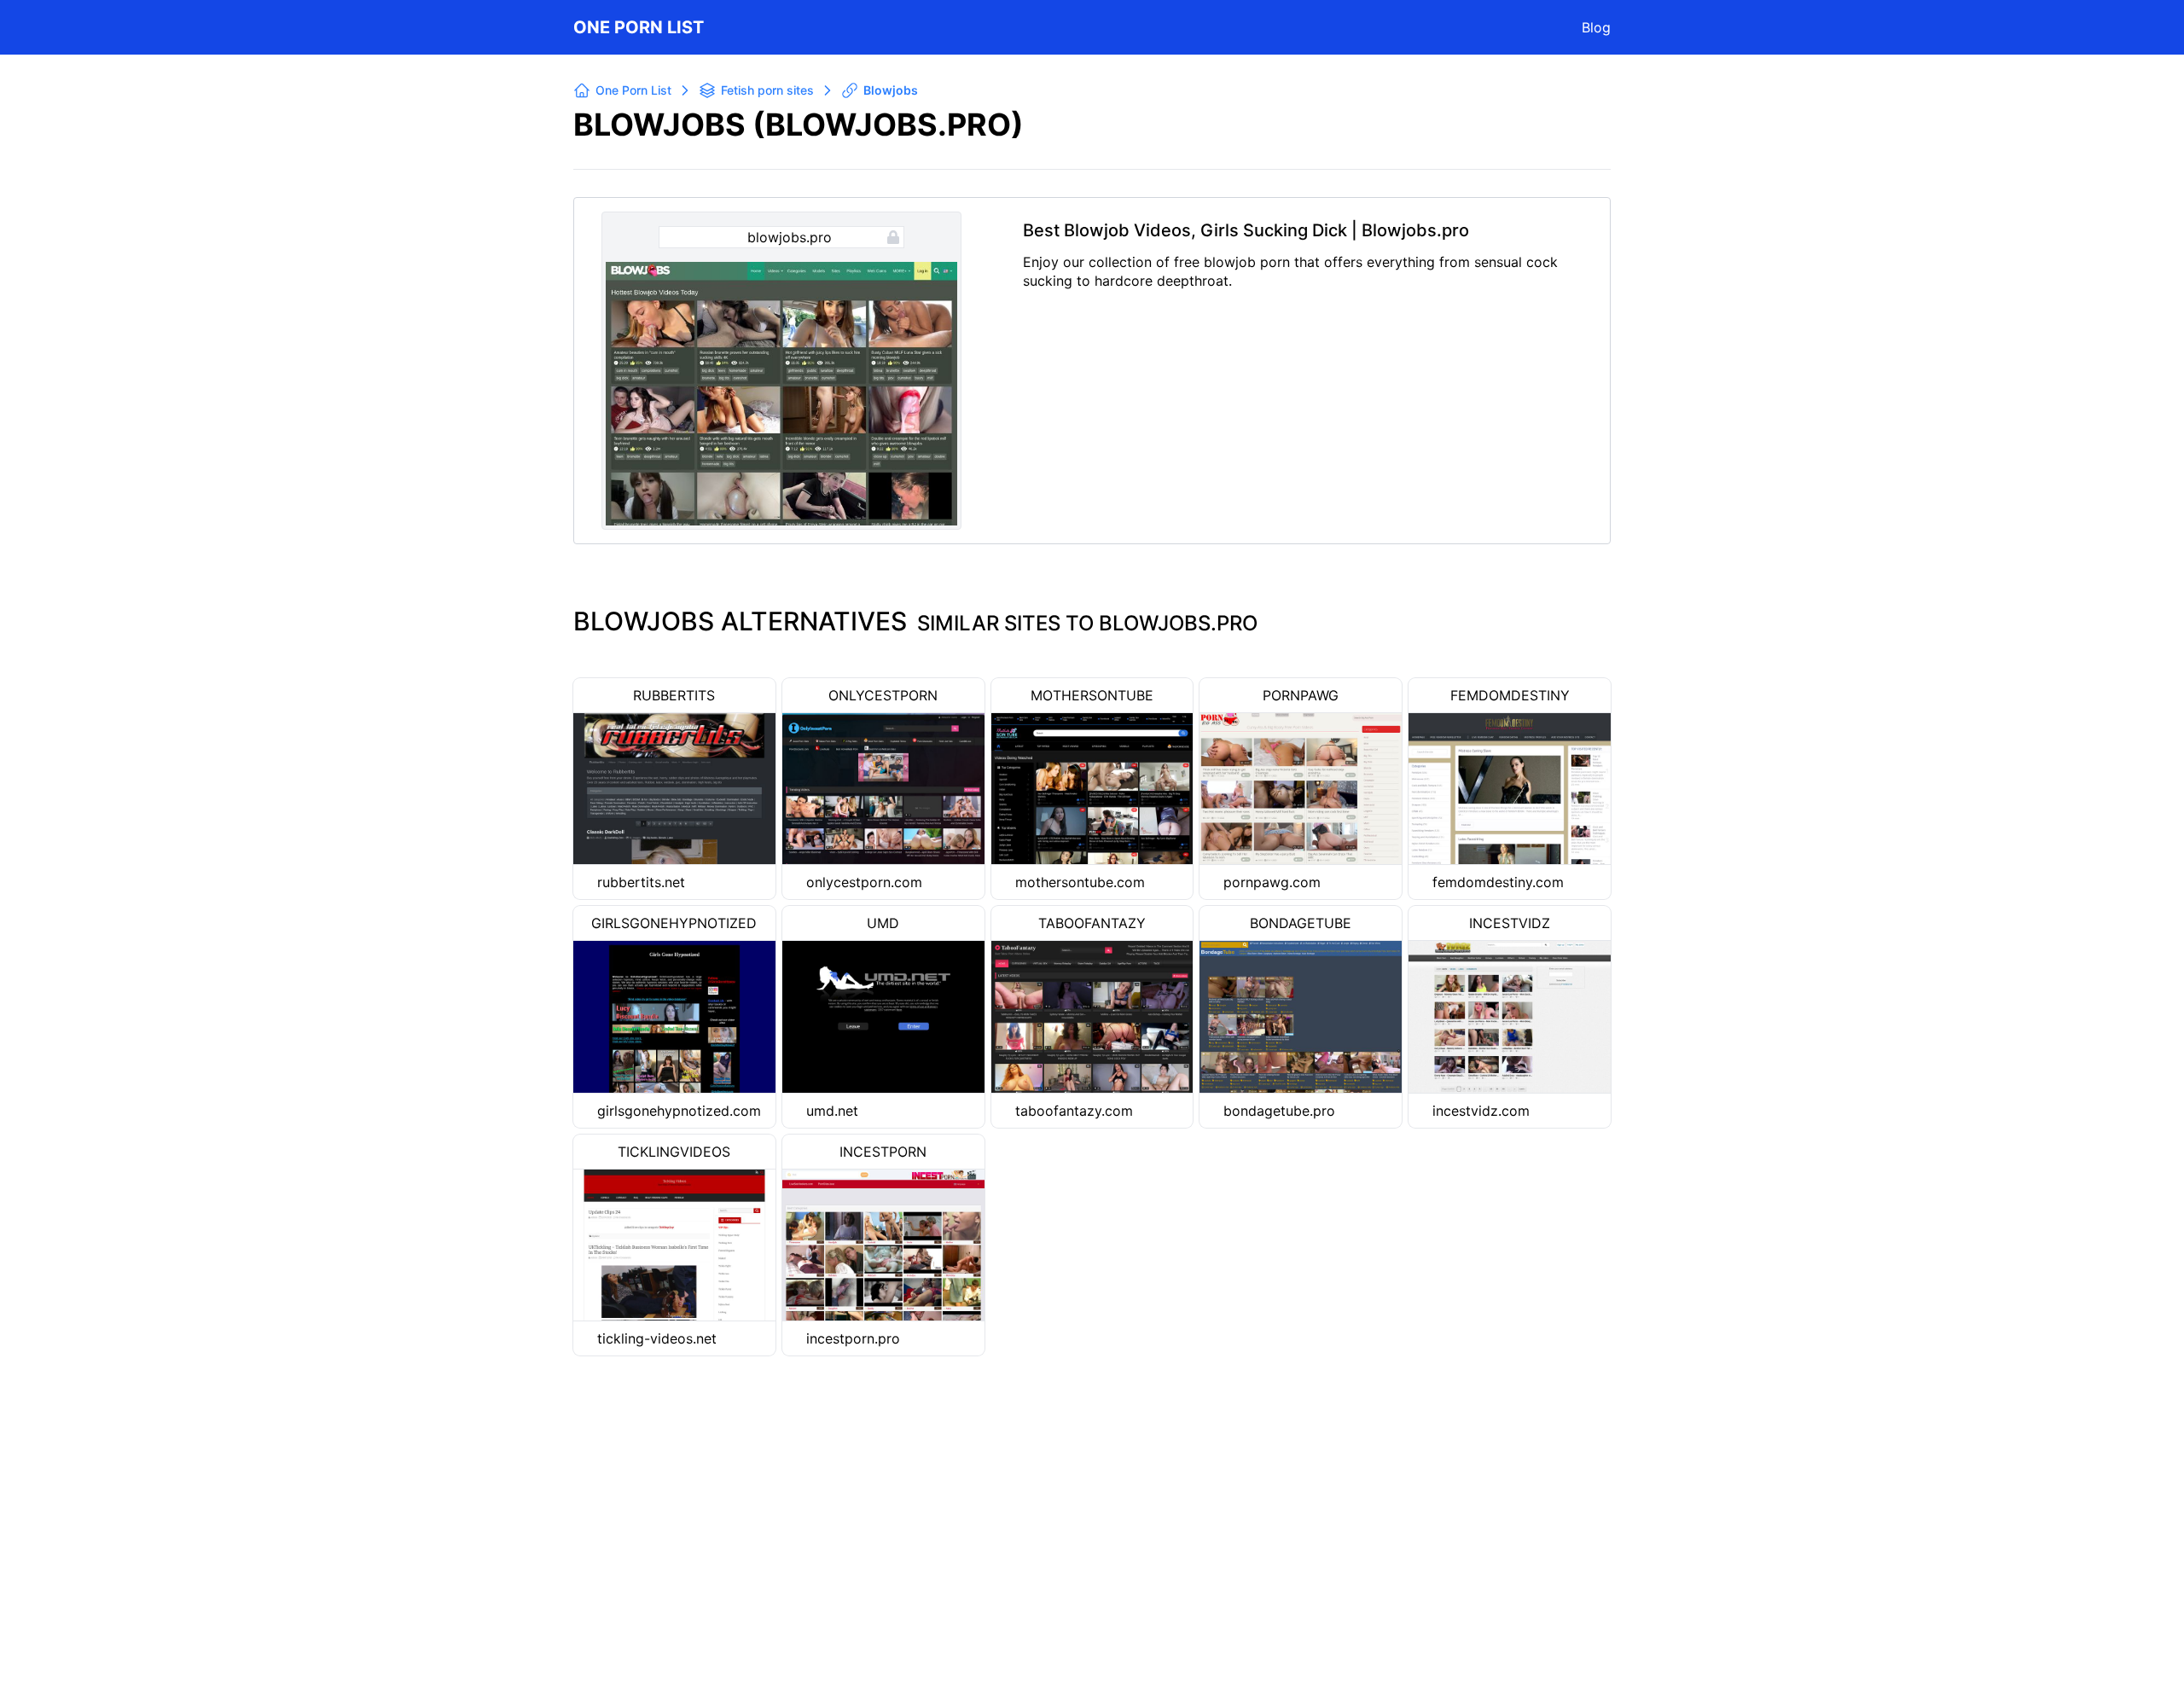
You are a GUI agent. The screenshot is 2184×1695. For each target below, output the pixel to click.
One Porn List (639, 27)
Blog (1596, 27)
